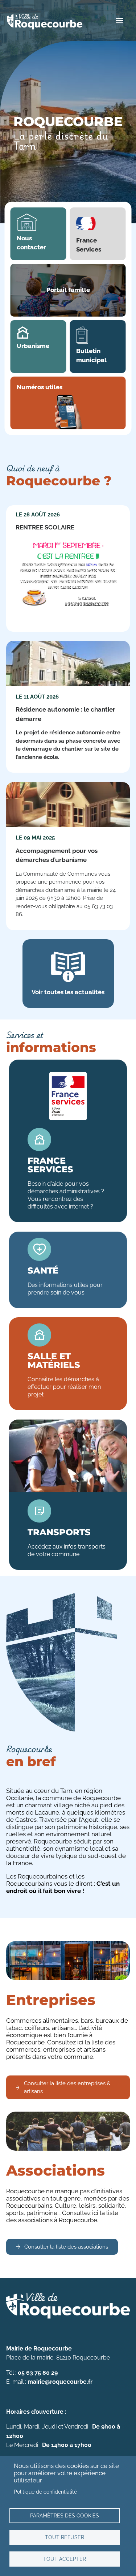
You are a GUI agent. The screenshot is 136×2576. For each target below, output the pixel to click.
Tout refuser (65, 2537)
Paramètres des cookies (65, 2515)
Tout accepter (65, 2559)
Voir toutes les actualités (68, 992)
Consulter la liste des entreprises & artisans (67, 2088)
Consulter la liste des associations (66, 2247)
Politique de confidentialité (45, 2492)
